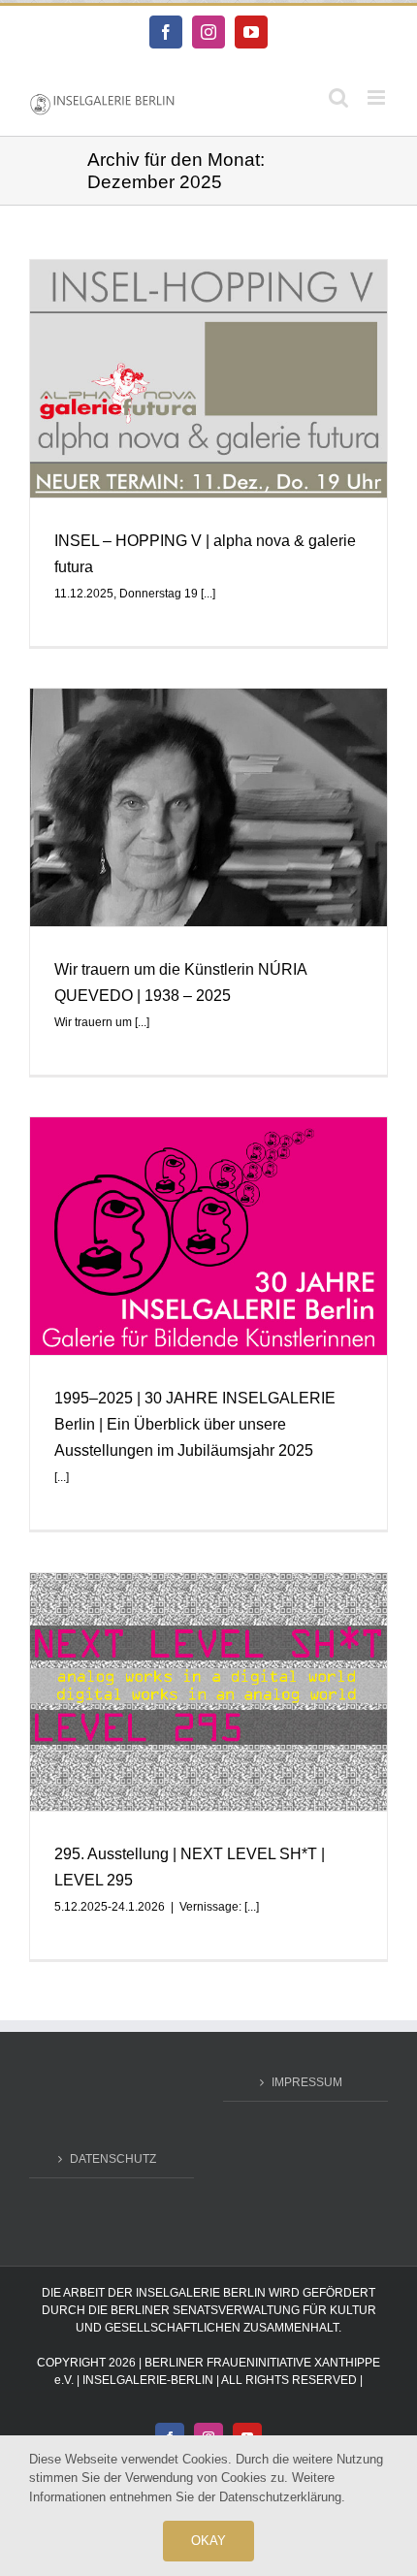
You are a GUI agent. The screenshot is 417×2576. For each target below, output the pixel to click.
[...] (208, 594)
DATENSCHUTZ (113, 2159)
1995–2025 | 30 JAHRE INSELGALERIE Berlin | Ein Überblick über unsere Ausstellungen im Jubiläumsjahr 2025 (195, 1424)
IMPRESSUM (307, 2082)
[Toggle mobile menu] (378, 97)
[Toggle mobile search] (338, 97)
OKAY (209, 2541)
